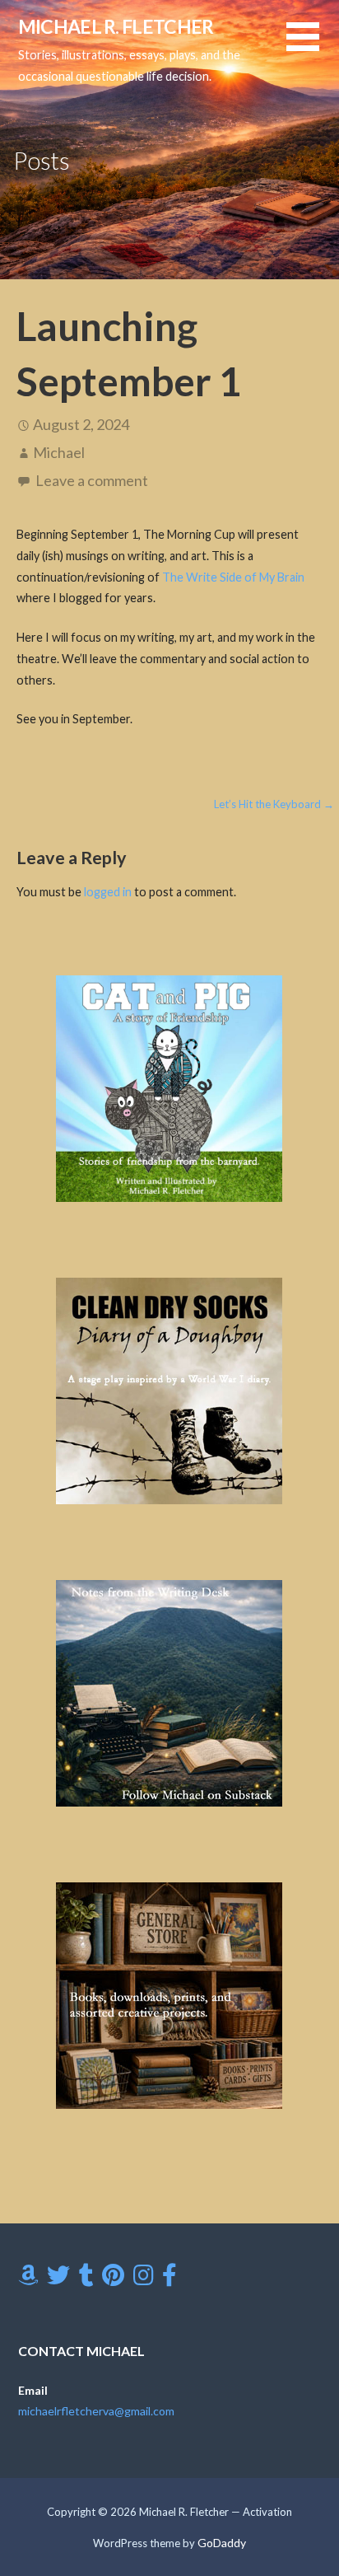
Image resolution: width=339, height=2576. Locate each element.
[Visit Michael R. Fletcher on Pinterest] (113, 2279)
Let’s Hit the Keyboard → (274, 804)
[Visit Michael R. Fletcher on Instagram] (144, 2279)
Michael (59, 452)
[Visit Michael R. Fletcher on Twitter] (58, 2279)
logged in (108, 892)
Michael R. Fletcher (116, 26)
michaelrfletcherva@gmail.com (96, 2411)
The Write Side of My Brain (233, 577)
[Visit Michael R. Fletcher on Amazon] (28, 2279)
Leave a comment (92, 480)
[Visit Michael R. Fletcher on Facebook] (169, 2279)
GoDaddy (222, 2543)
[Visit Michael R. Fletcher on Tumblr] (86, 2279)
